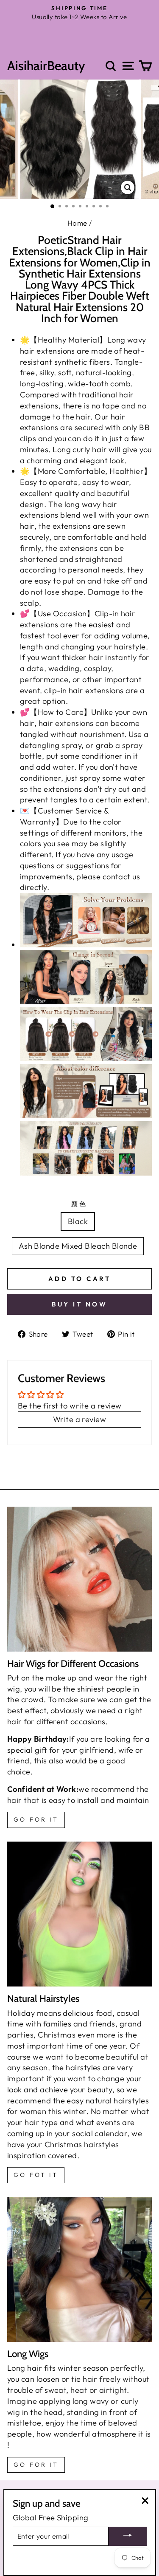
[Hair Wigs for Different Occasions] (79, 1579)
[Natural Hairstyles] (79, 1914)
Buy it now (79, 1304)
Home (77, 223)
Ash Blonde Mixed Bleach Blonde (78, 1246)
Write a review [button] (79, 1419)
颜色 (79, 1204)
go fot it (36, 2175)
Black (78, 1221)
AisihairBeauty (46, 66)
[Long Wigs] (79, 2269)
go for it (36, 1819)
